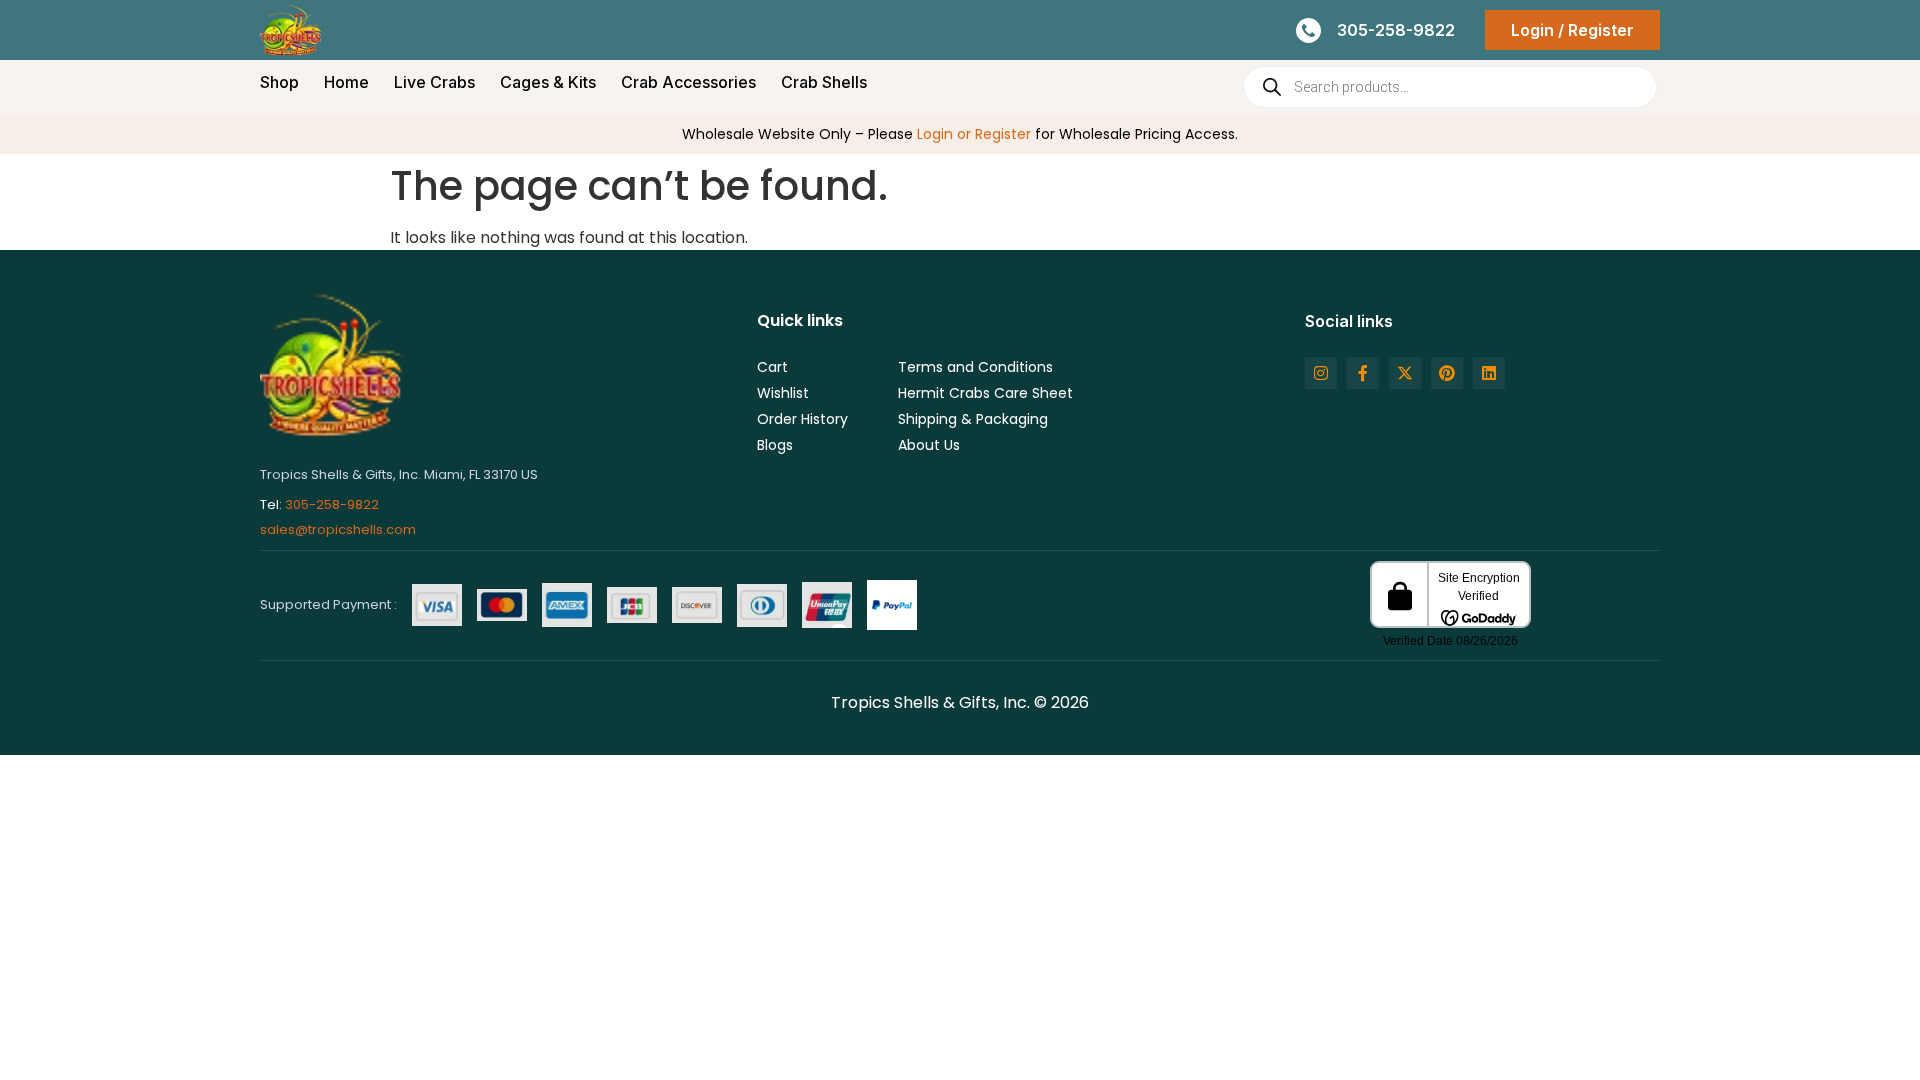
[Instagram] (1321, 373)
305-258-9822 (332, 504)
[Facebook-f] (1363, 373)
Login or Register (974, 134)
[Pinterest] (1447, 373)
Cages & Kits (548, 82)
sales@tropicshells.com (338, 529)
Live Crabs (434, 82)
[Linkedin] (1489, 373)
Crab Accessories (688, 82)
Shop (279, 82)
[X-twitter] (1405, 373)
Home (346, 82)
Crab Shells (824, 82)
